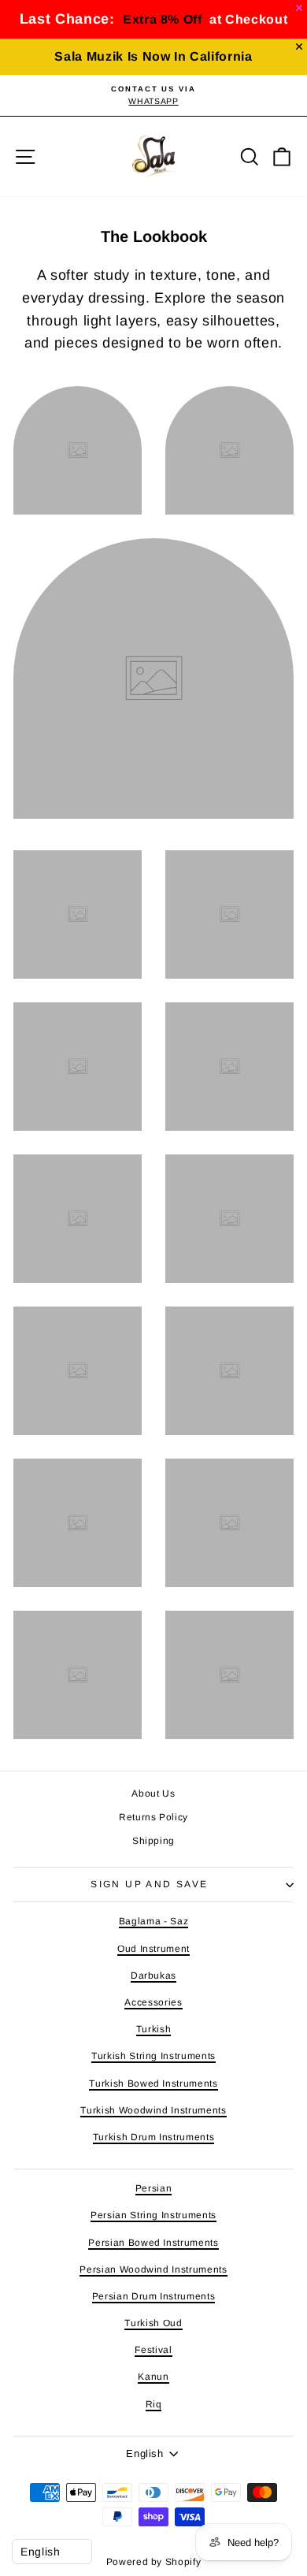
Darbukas (153, 1976)
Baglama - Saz (153, 1921)
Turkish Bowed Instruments (153, 2083)
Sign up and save (149, 1884)
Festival (153, 2350)
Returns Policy (153, 1817)
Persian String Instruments (153, 2215)
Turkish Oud (153, 2323)
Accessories (153, 2002)
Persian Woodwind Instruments (153, 2269)
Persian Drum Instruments (154, 2296)
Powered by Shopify (154, 2562)
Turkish (154, 2029)
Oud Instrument (153, 1949)
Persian (154, 2188)
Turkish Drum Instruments (154, 2137)
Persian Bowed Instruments (153, 2243)
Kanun (153, 2377)
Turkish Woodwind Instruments (153, 2110)
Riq (154, 2404)
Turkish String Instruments (153, 2056)
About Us (153, 1794)
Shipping (153, 1841)
